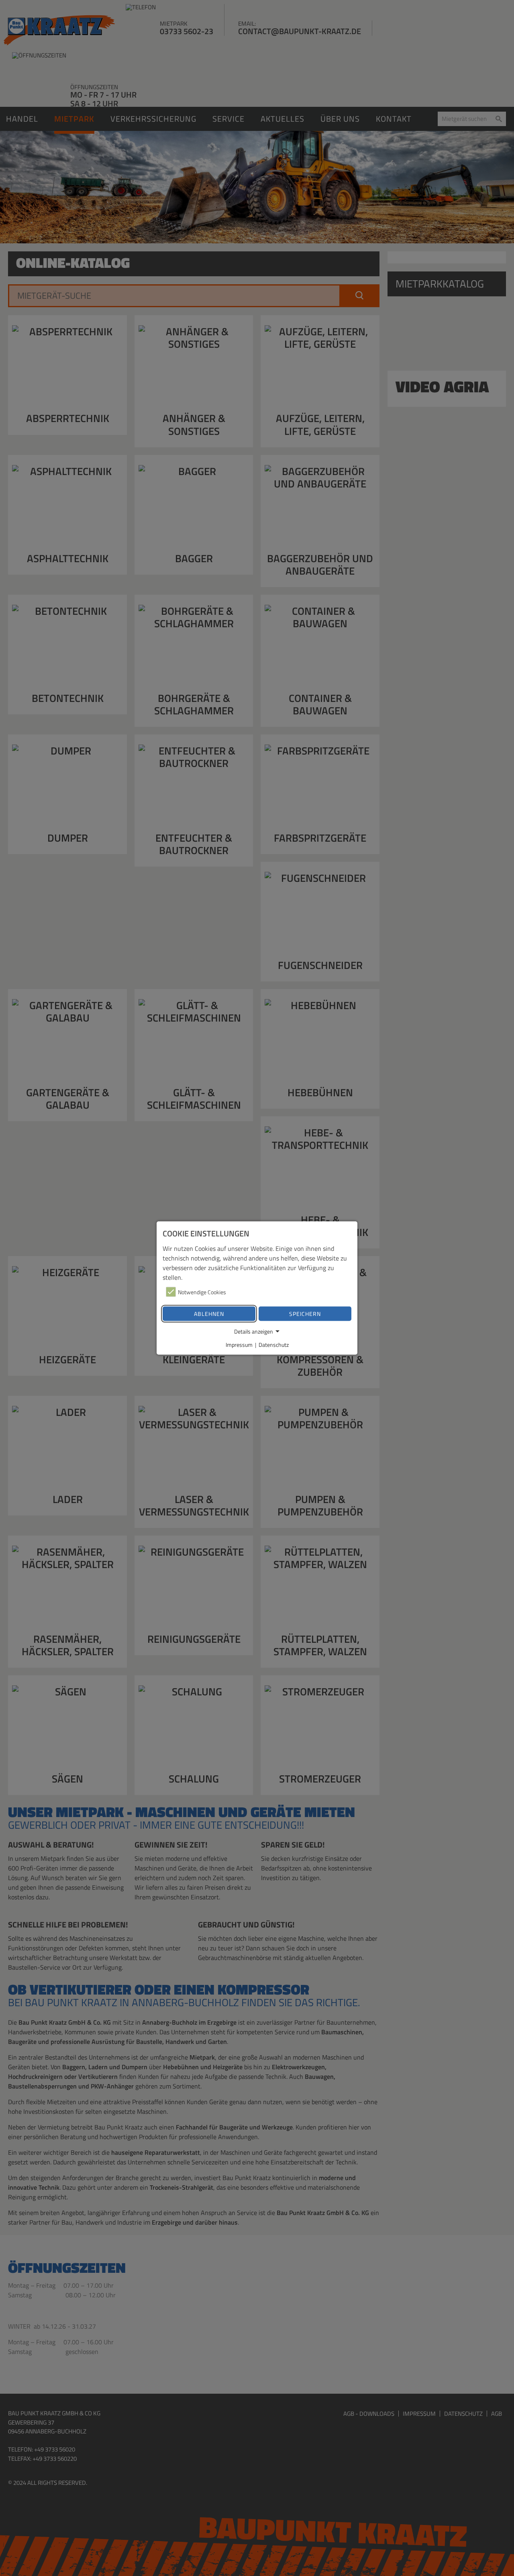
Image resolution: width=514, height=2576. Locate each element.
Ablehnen (209, 1314)
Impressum (239, 1345)
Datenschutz (274, 1345)
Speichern (305, 1314)
